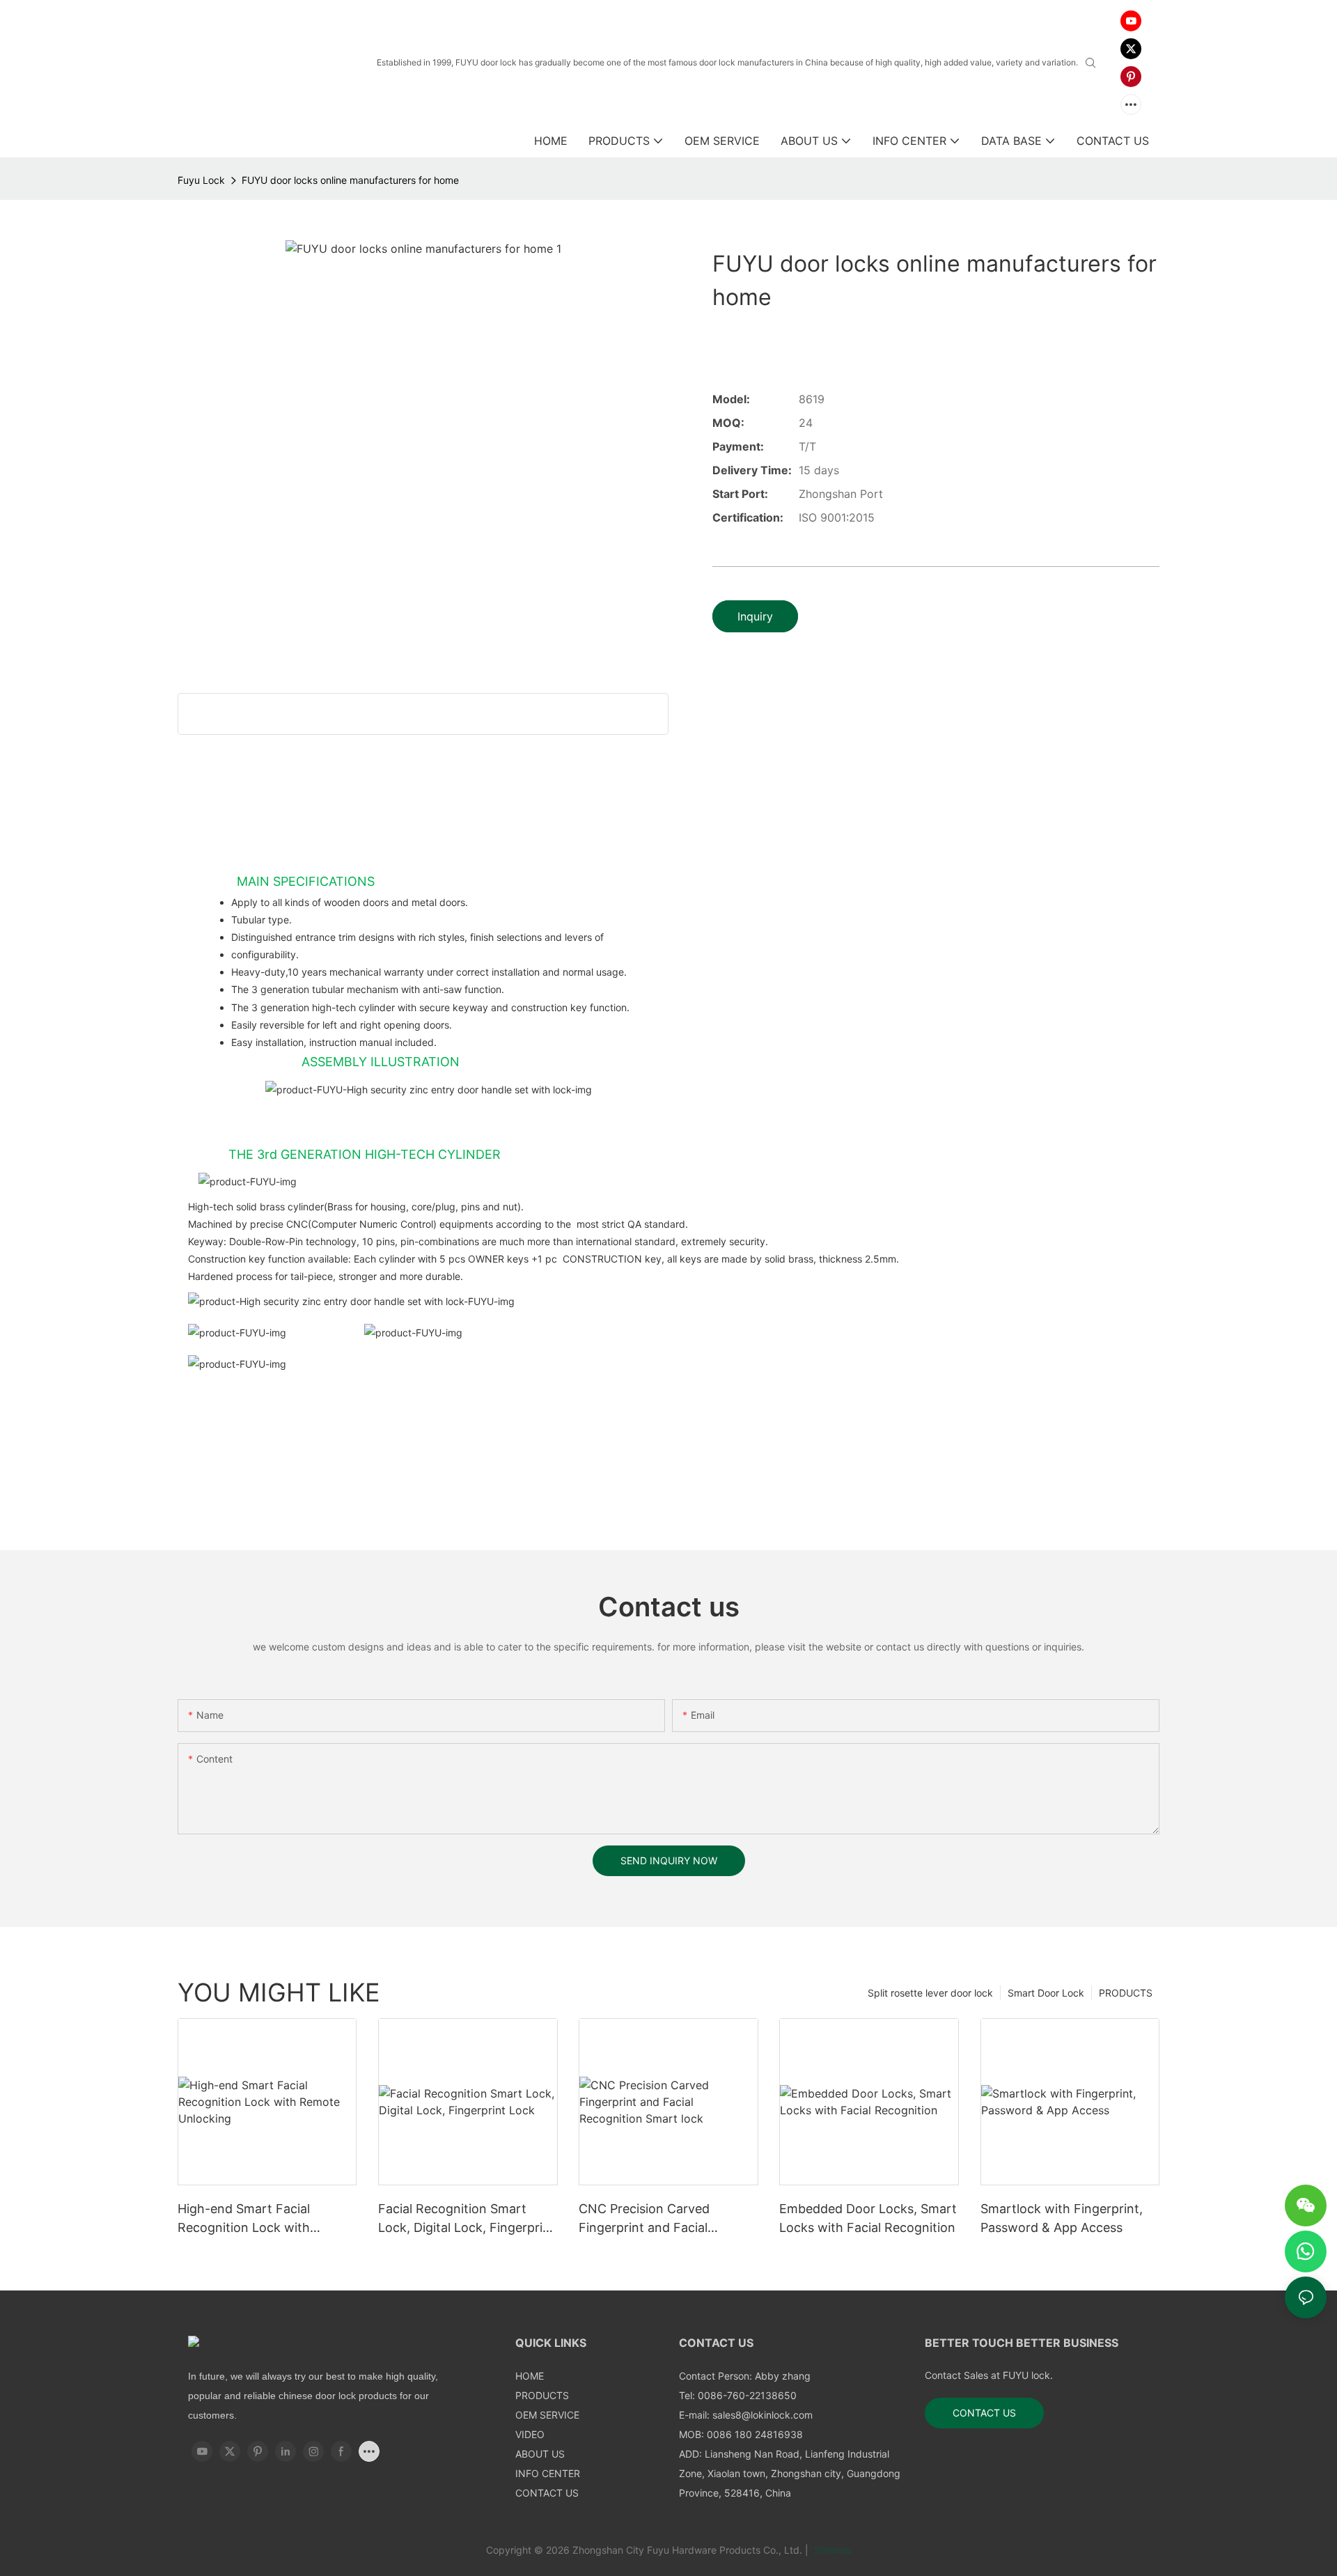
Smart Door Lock (1046, 1993)
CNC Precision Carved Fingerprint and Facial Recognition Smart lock (648, 2219)
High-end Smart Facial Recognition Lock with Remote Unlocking (244, 2219)
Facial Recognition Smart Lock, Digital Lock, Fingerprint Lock (467, 2219)
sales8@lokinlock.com (763, 2415)
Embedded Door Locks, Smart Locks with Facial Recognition (868, 2218)
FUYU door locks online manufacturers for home (350, 180)
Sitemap (831, 2550)
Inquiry (755, 616)
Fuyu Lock (201, 180)
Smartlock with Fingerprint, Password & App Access (1062, 2218)
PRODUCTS (1126, 1993)
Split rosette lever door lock (930, 1993)
